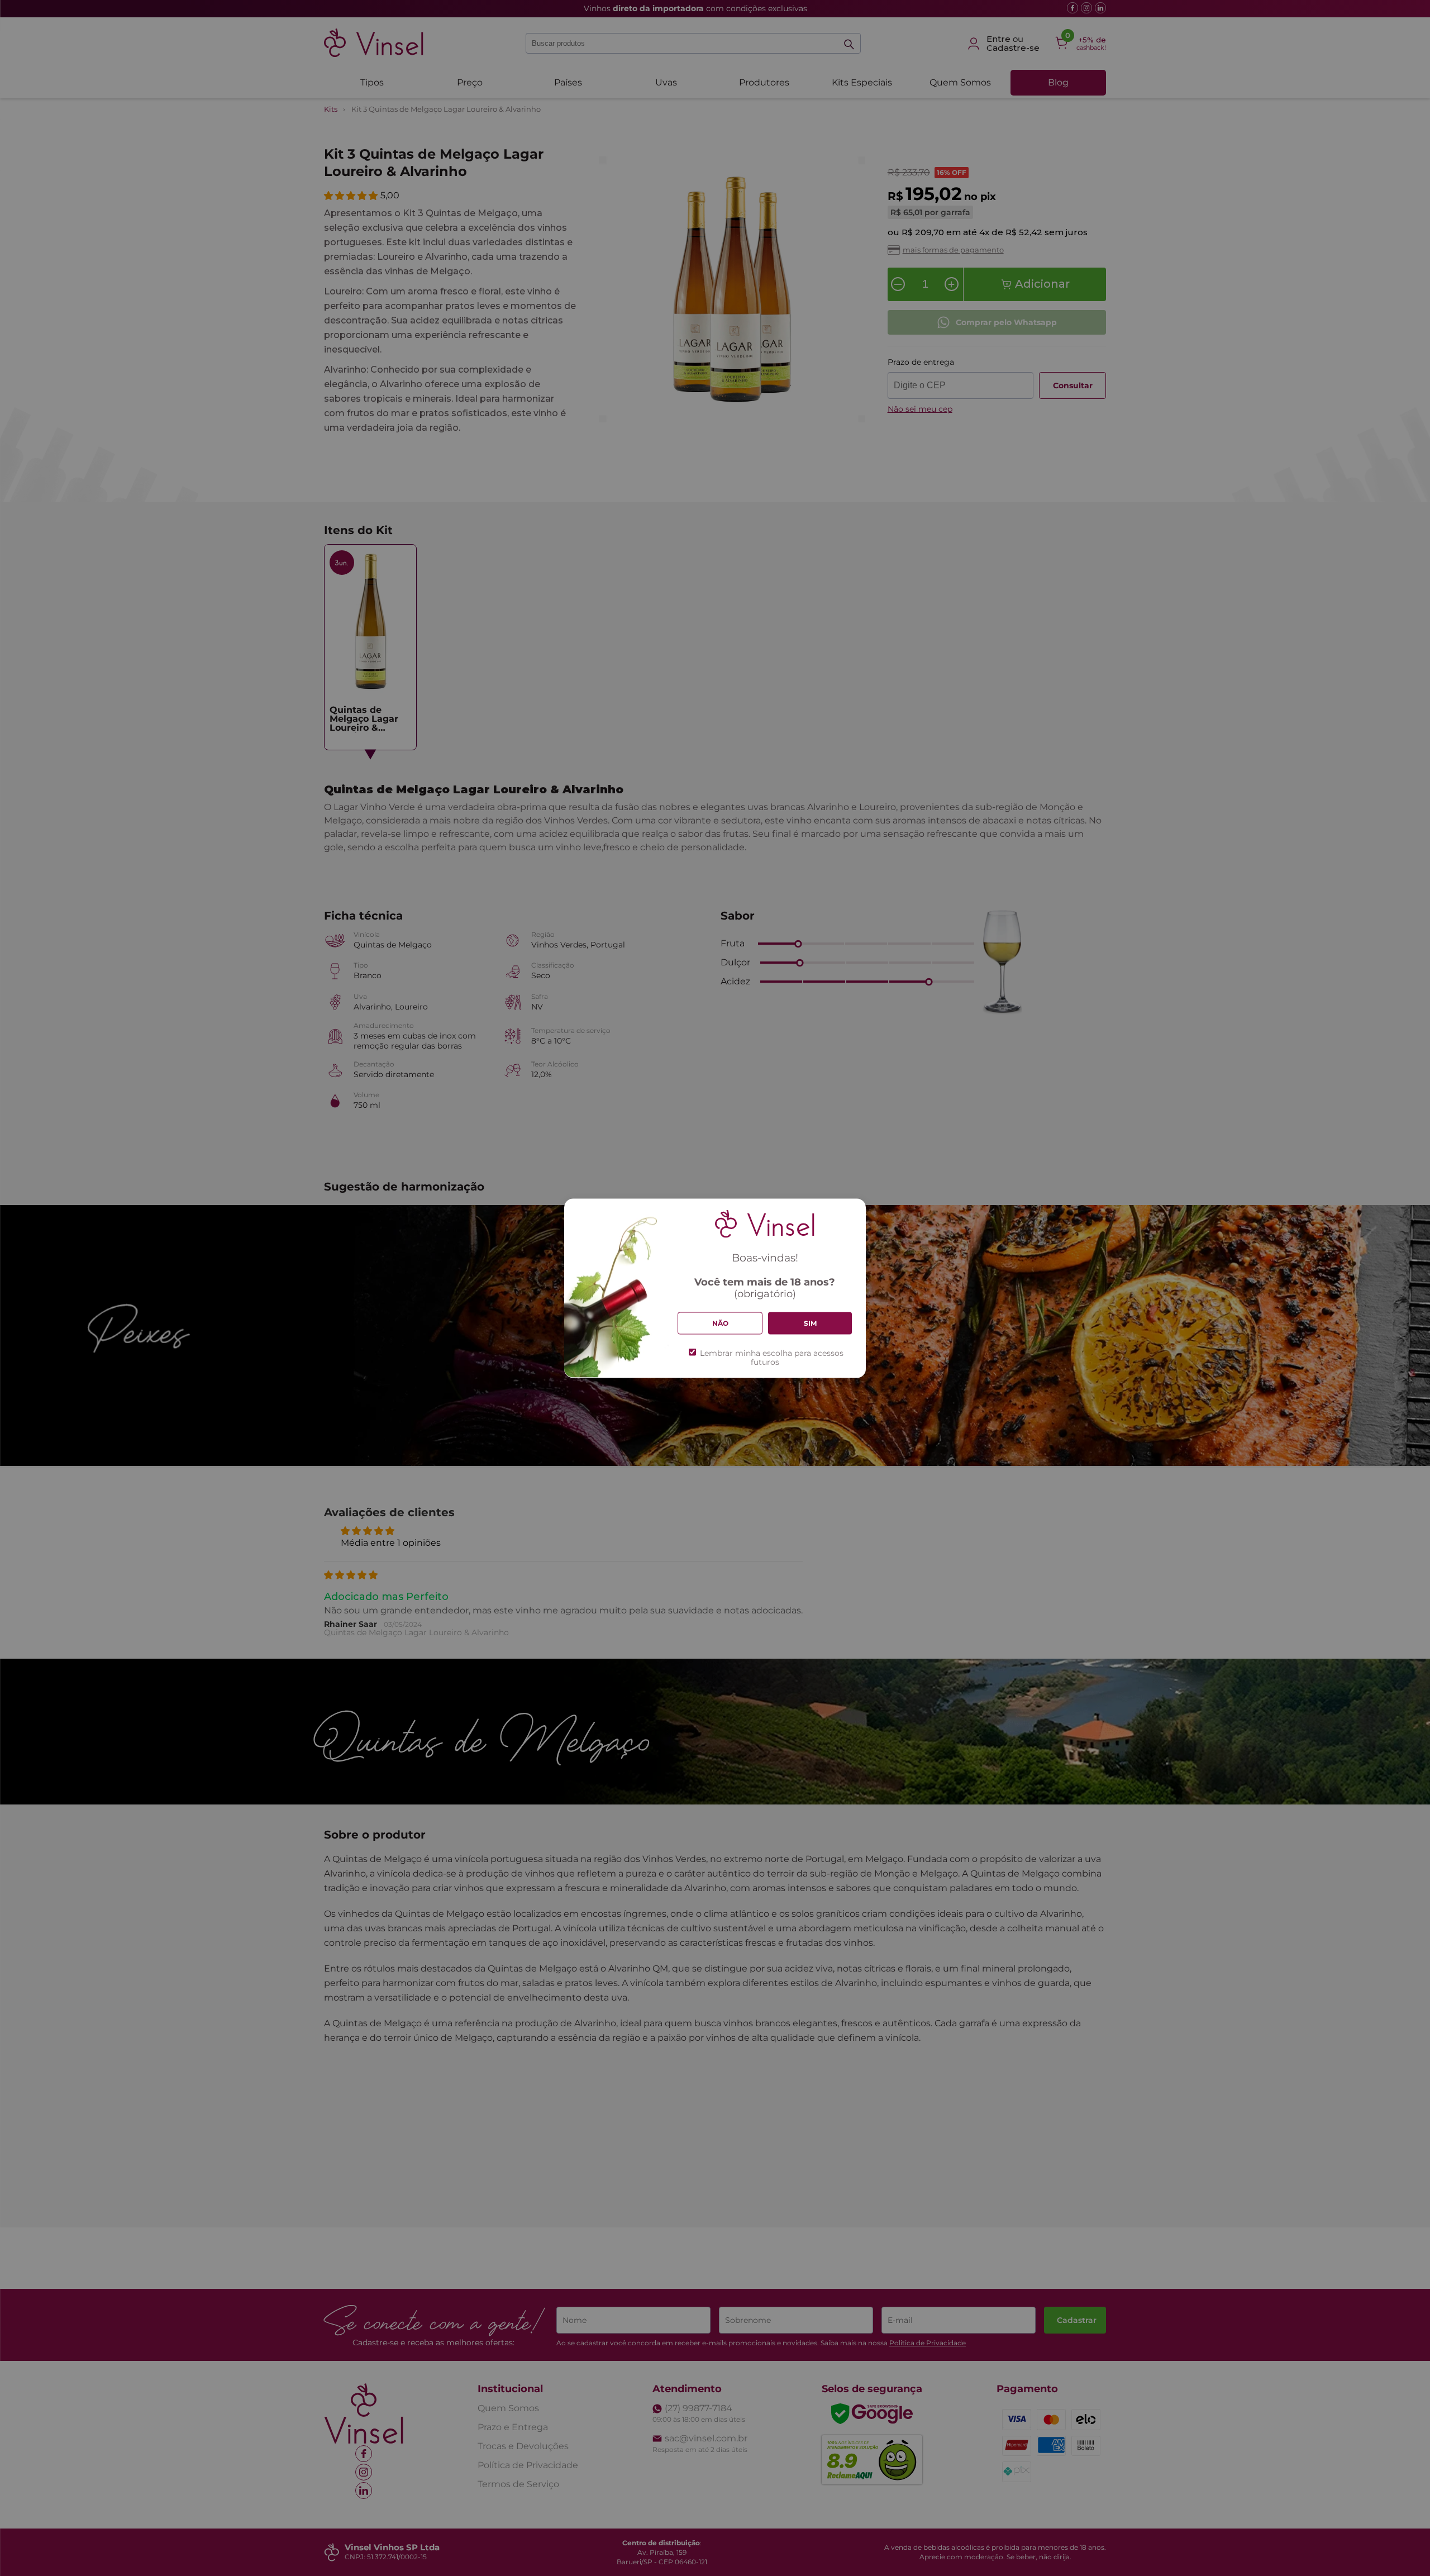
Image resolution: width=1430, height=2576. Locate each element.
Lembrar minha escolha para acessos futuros (772, 1358)
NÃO (720, 1323)
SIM (810, 1323)
